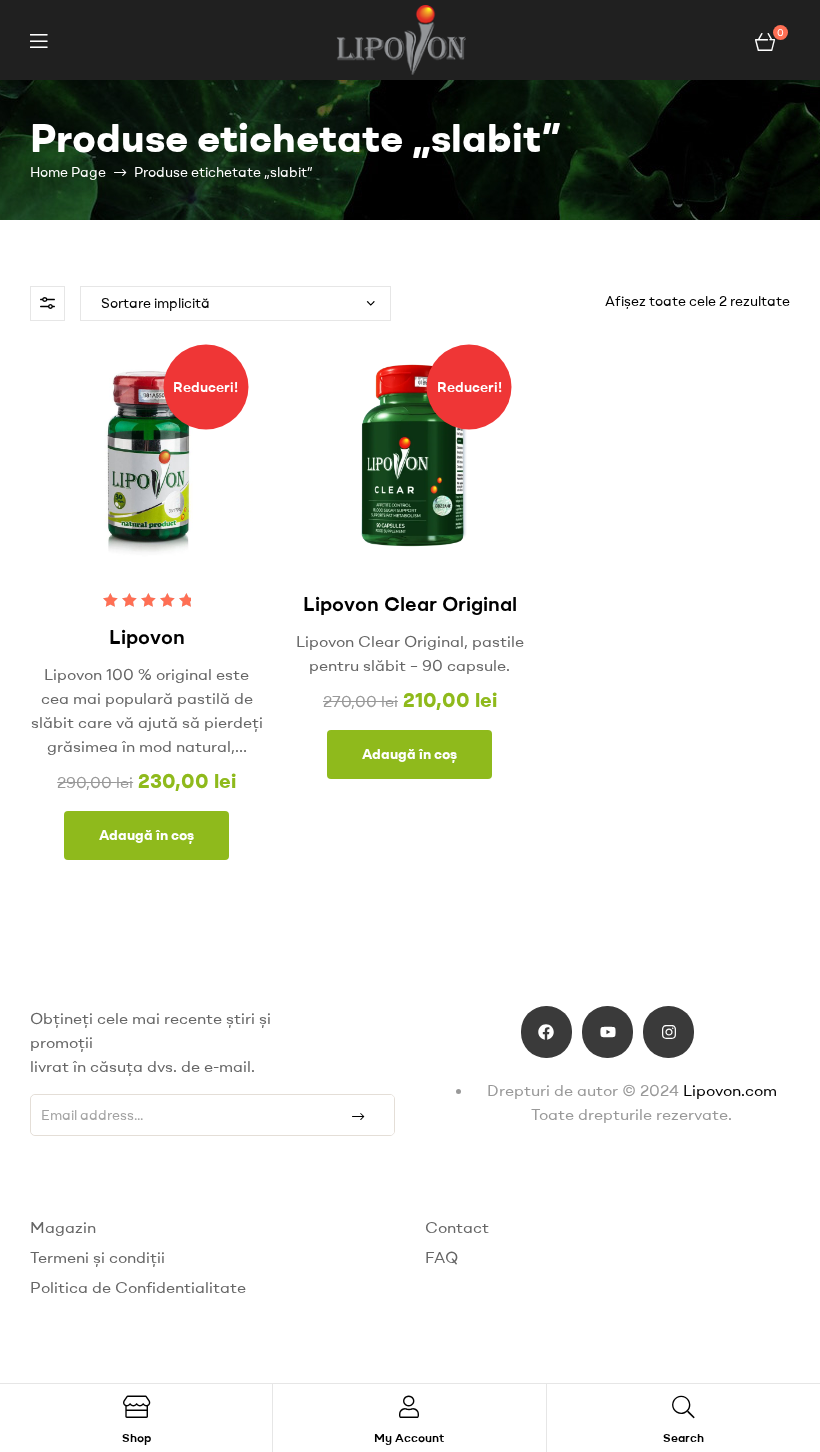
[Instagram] (668, 1031)
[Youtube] (607, 1031)
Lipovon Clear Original (410, 603)
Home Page (68, 172)
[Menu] (38, 40)
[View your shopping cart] (765, 40)
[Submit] (357, 1115)
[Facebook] (546, 1031)
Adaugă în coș (146, 835)
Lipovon (147, 636)
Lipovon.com (730, 1090)
